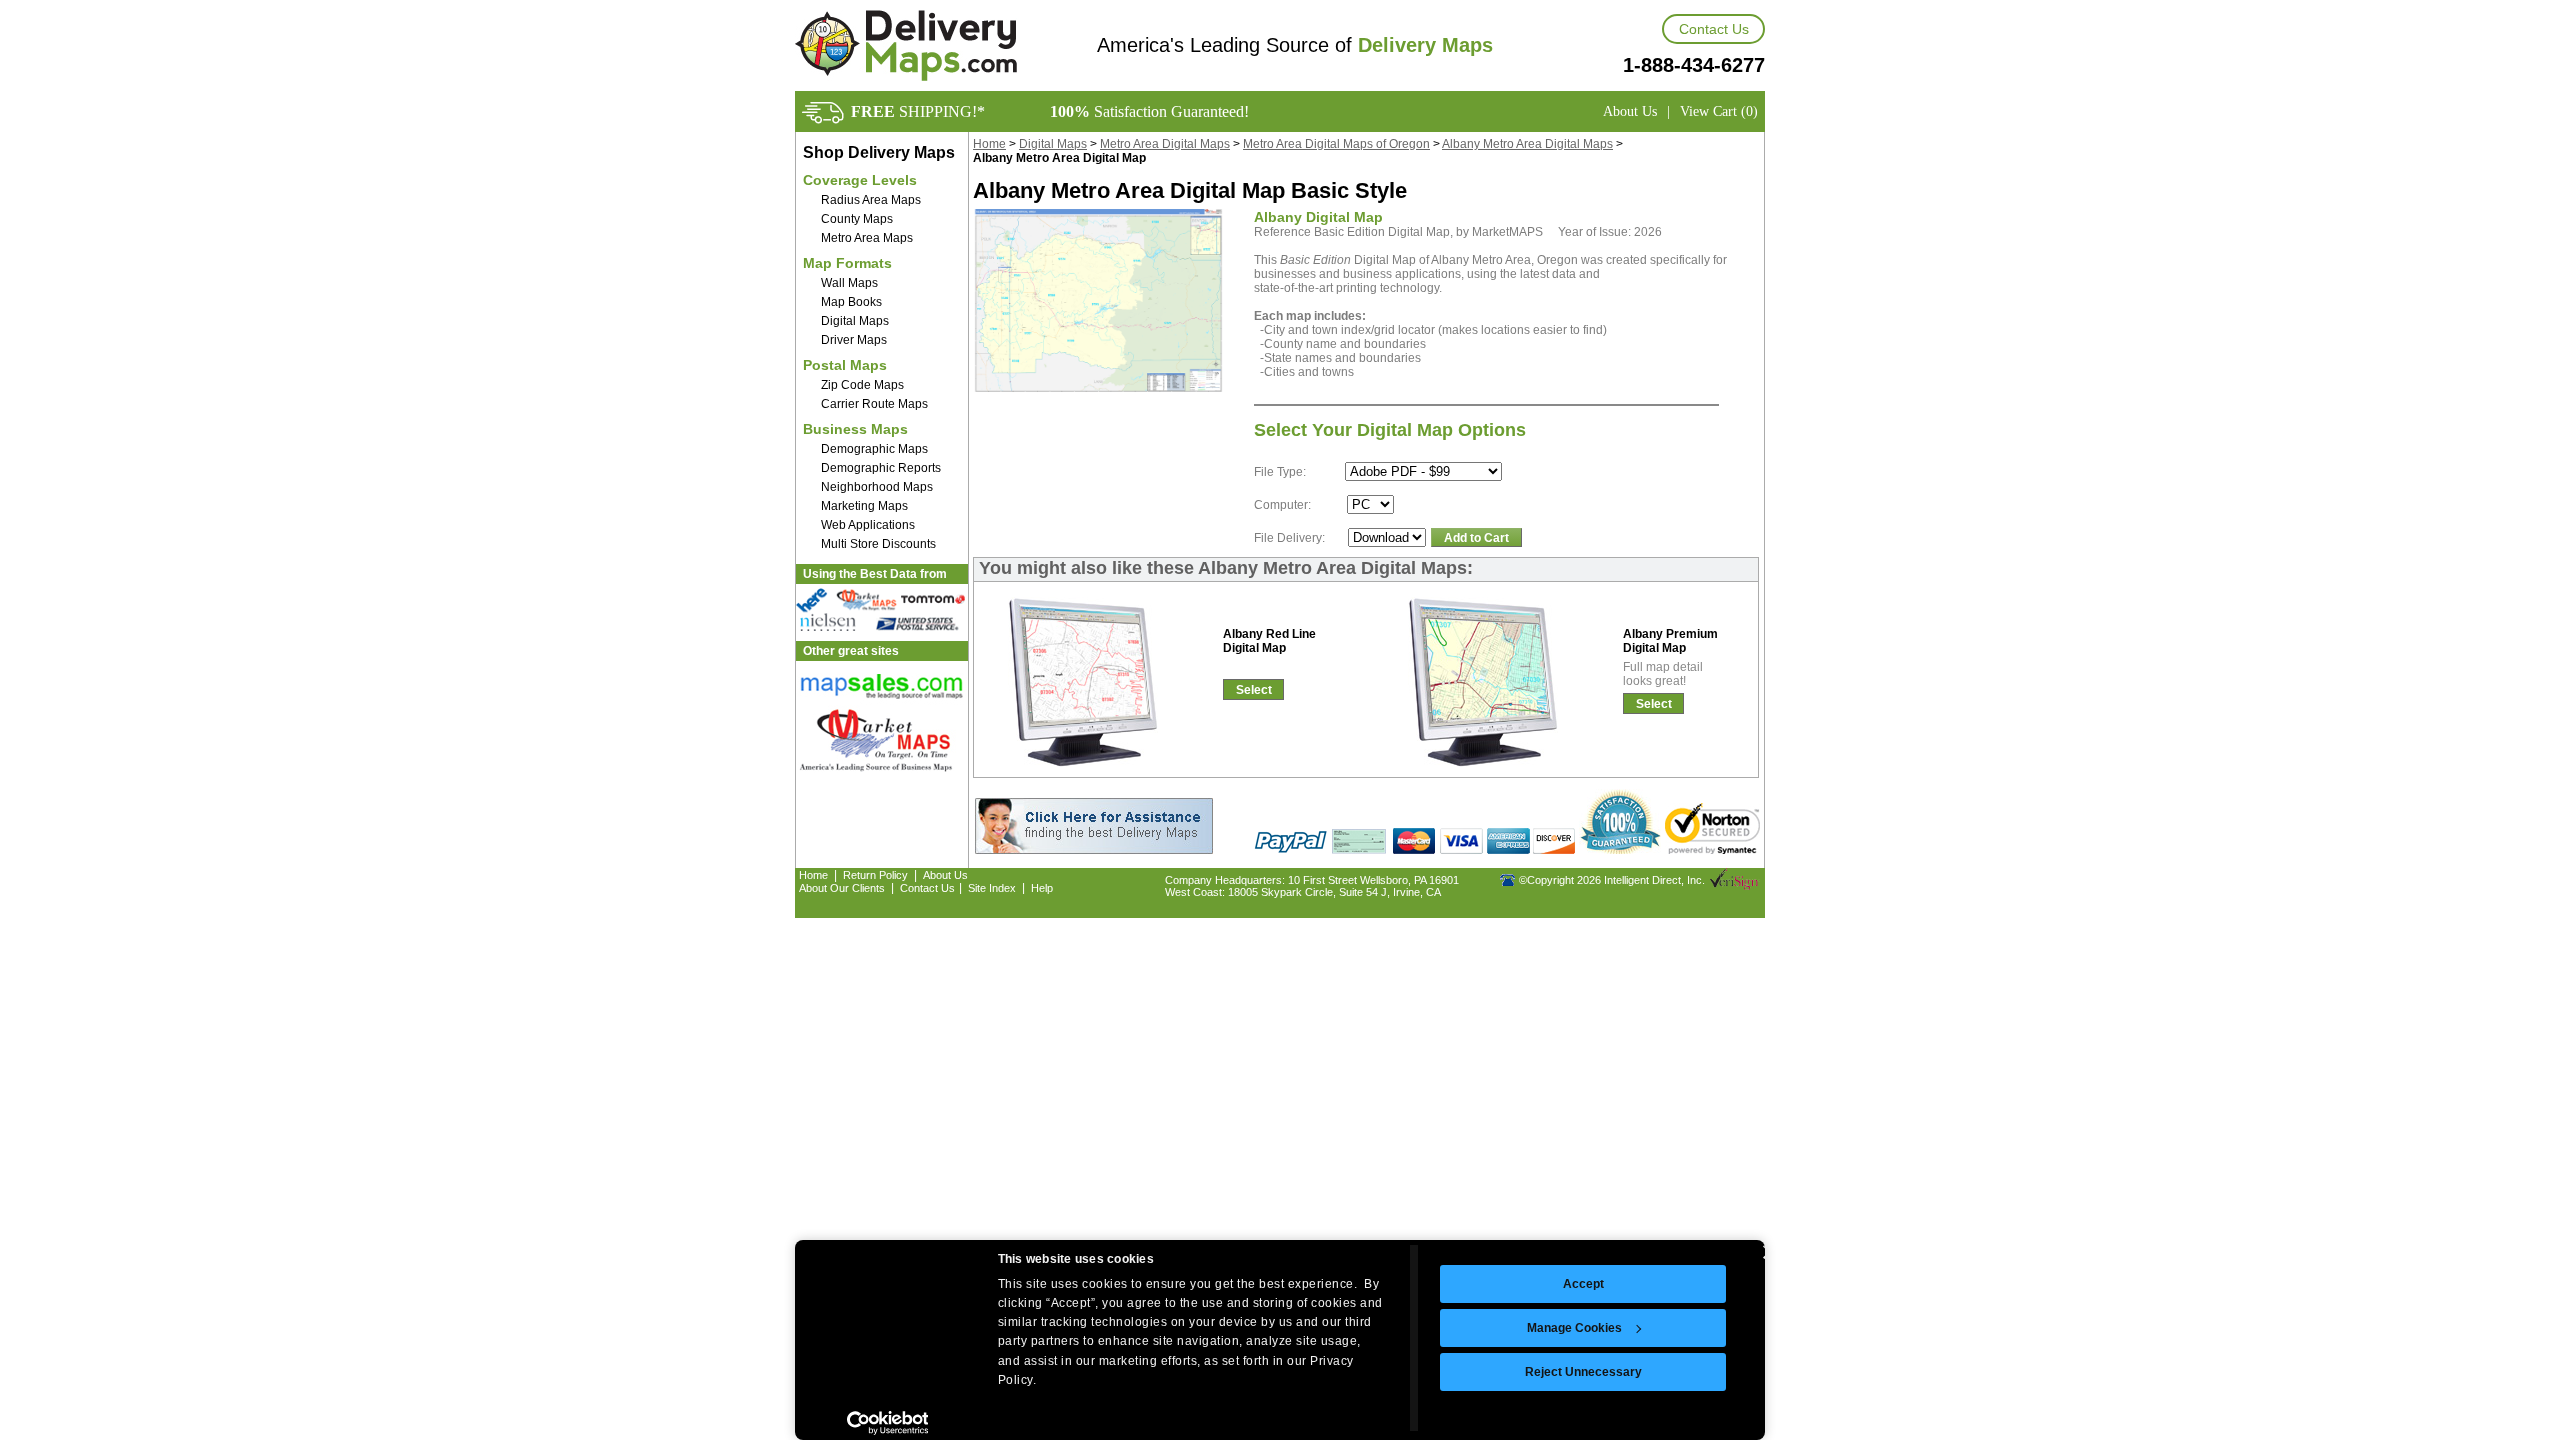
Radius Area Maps (871, 200)
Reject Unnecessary (1583, 1372)
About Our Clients (842, 888)
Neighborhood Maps (877, 487)
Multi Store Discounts (878, 544)
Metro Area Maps (867, 238)
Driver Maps (854, 340)
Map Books (851, 302)
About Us (1630, 111)
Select (1254, 690)
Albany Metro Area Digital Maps (1527, 144)
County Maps (857, 219)
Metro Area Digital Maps (1165, 144)
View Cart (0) (1719, 111)
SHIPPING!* (918, 111)
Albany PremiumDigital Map (1670, 641)
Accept (1583, 1284)
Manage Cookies (1574, 1328)
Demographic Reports (881, 468)
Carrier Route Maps (874, 404)
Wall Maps (849, 283)
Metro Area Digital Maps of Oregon (1336, 144)
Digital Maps (855, 321)
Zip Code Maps (862, 385)
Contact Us (1714, 29)
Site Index (992, 888)
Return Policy (875, 875)
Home (989, 144)
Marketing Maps (864, 506)
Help (1042, 888)
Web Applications (868, 525)
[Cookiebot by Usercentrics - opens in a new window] (887, 1423)
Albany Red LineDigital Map (1269, 641)
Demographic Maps (874, 449)
